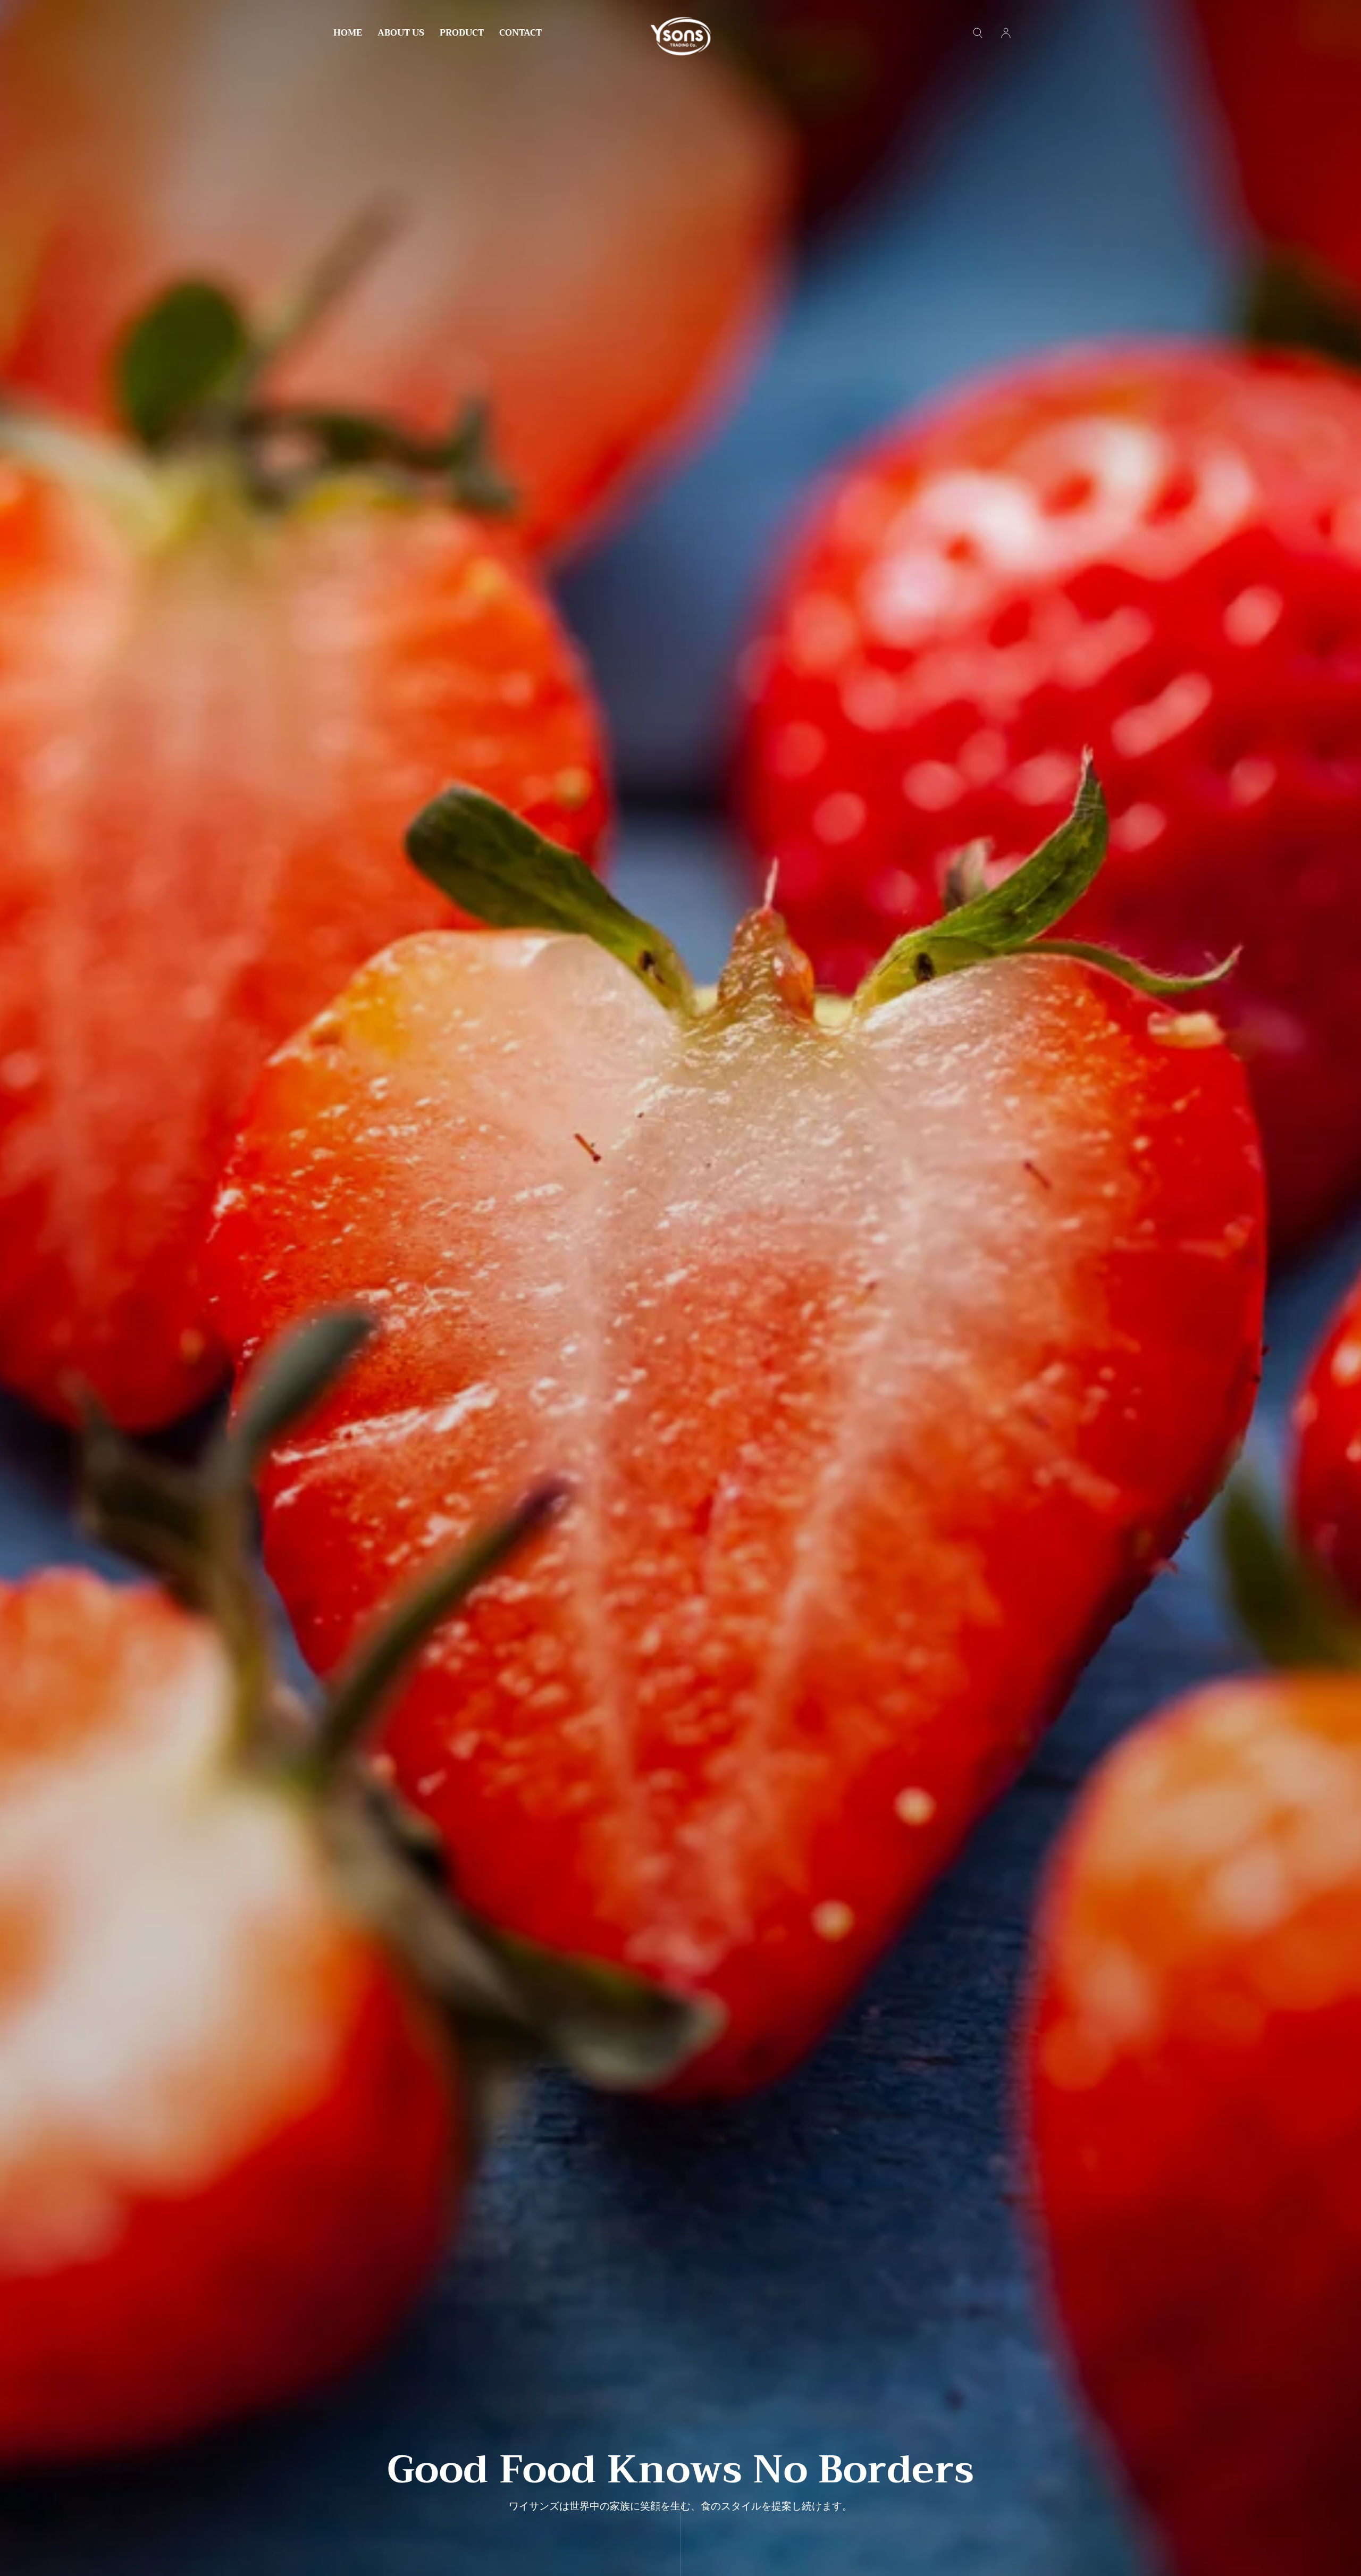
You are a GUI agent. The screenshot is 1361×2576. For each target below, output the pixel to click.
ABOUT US (401, 34)
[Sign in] (1006, 33)
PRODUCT (462, 34)
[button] (978, 33)
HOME (348, 34)
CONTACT (520, 34)
